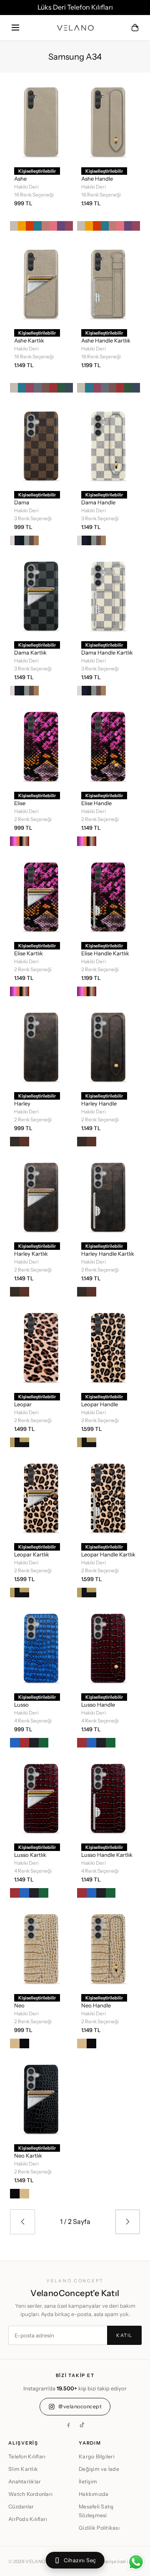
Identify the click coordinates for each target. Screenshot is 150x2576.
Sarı (22, 226)
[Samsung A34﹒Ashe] (41, 121)
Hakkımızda (94, 2494)
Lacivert (69, 388)
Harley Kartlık (31, 1254)
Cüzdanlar (21, 2507)
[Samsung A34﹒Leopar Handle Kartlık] (109, 1497)
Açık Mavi (15, 1743)
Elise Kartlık (29, 953)
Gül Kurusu (46, 388)
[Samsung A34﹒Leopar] (41, 1347)
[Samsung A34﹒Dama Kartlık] (41, 595)
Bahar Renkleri (15, 841)
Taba (24, 1142)
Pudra (46, 226)
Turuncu (30, 226)
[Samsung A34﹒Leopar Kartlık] (41, 1497)
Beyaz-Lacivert (15, 540)
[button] (15, 28)
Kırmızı (53, 388)
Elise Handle (96, 803)
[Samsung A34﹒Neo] (41, 1948)
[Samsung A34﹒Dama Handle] (109, 445)
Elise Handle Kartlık (105, 953)
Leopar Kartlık (32, 1554)
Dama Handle (98, 502)
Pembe (53, 226)
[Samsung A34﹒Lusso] (41, 1647)
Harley (22, 1103)
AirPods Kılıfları (28, 2519)
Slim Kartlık (23, 2469)
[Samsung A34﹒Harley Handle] (109, 1046)
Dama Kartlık (30, 652)
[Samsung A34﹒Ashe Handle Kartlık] (109, 283)
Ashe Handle (97, 179)
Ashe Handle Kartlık (106, 340)
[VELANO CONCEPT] (75, 28)
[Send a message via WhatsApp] (136, 2562)
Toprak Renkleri (24, 841)
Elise (20, 803)
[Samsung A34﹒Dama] (41, 445)
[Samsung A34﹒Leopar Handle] (109, 1347)
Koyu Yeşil (61, 388)
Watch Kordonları (30, 2494)
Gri (38, 388)
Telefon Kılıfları (27, 2456)
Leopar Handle (100, 1404)
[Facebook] (68, 2425)
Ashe (20, 179)
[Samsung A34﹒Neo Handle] (109, 1948)
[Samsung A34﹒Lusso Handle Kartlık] (109, 1798)
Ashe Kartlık (29, 340)
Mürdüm (61, 226)
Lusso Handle (98, 1705)
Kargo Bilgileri (97, 2456)
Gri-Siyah (24, 540)
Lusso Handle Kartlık (107, 1855)
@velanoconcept (80, 2406)
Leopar (23, 1404)
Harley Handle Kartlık (108, 1254)
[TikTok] (82, 2425)
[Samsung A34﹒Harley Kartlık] (41, 1196)
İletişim (88, 2482)
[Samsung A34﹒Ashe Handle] (109, 121)
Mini (15, 1442)
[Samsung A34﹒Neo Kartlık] (41, 2098)
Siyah (34, 1743)
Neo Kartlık (28, 2155)
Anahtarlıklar (25, 2482)
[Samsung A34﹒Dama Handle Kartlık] (109, 595)
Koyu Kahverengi (15, 1142)
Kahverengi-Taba (34, 540)
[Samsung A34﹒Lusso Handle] (109, 1647)
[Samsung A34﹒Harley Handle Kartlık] (109, 1196)
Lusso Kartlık (30, 1855)
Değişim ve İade (99, 2469)
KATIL (124, 2335)
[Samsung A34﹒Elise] (41, 745)
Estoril (38, 226)
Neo (19, 2005)
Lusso (21, 1705)
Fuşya (69, 226)
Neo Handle (96, 2005)
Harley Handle (99, 1103)
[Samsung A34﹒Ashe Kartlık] (41, 283)
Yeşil (44, 1743)
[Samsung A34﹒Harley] (41, 1046)
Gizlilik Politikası (99, 2528)
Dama (22, 502)
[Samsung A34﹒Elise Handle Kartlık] (109, 896)
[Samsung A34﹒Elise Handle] (109, 745)
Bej (14, 226)
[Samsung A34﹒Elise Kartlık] (41, 896)
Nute (24, 1442)
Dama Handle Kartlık (107, 652)
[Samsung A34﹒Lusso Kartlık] (41, 1798)
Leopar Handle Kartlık (108, 1554)
